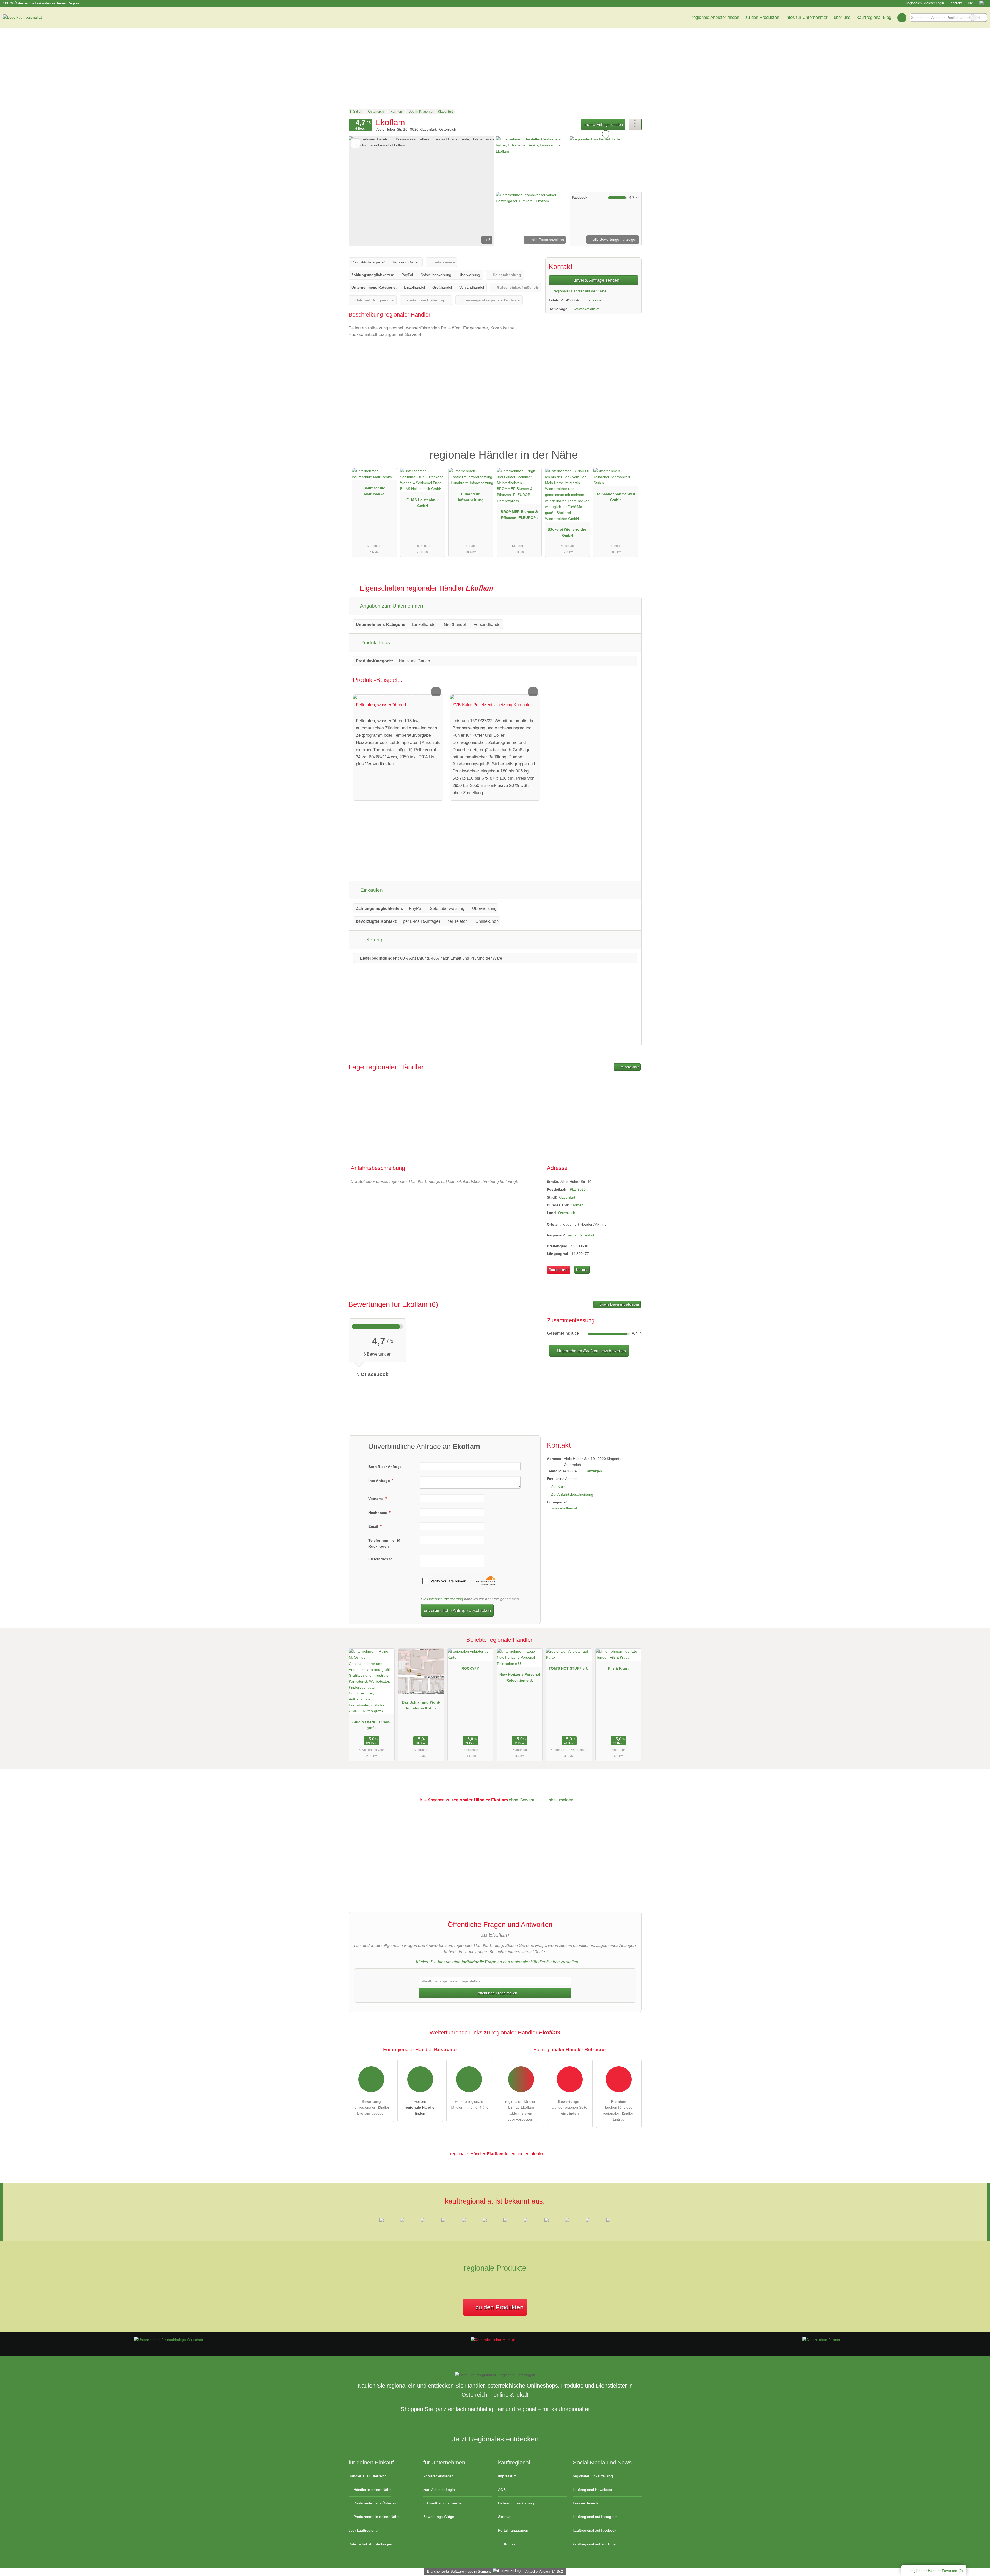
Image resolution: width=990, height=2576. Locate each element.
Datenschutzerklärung (445, 1599)
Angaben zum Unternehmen (391, 606)
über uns (842, 17)
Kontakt (956, 3)
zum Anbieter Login (439, 2490)
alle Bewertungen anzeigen (615, 239)
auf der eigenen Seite (570, 2107)
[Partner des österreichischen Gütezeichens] (821, 2340)
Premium (631, 450)
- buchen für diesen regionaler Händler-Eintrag (619, 2110)
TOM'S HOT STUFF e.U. (569, 1668)
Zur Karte (559, 1486)
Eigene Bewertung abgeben (619, 1304)
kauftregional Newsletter (593, 2490)
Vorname (377, 1499)
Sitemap (505, 2517)
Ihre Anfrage (380, 1481)
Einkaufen (371, 890)
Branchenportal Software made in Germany (458, 2571)
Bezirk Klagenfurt (580, 1235)
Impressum (507, 2476)
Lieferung (371, 940)
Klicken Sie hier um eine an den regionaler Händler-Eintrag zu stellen (497, 1962)
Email (374, 1526)
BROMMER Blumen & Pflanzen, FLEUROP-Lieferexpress (519, 516)
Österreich (567, 1213)
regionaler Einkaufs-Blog (593, 2476)
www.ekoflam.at (587, 309)
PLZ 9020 (578, 1189)
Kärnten (577, 1205)
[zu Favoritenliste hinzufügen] (355, 143)
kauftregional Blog (874, 17)
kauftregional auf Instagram (595, 2517)
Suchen (983, 18)
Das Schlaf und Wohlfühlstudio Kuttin (421, 1705)
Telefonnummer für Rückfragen (385, 1543)
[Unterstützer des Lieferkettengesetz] (169, 2340)
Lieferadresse (380, 1559)
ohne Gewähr (522, 1800)
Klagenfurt (567, 1197)
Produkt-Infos (375, 642)
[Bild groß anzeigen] (398, 697)
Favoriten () (937, 2571)
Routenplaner (629, 1067)
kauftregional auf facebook (595, 2530)
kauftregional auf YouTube (594, 2544)
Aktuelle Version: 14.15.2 (544, 2571)
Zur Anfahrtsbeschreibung (572, 1494)
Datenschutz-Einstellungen (370, 2544)
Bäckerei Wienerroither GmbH (568, 532)
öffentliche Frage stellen (497, 1993)
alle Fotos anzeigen (547, 240)
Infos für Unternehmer (806, 17)
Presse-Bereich (585, 2503)
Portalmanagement (514, 2530)
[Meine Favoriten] (902, 18)
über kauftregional (363, 2530)
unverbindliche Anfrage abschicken (457, 1610)
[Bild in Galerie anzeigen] (532, 163)
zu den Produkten (762, 17)
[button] (422, 191)
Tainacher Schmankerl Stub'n (616, 497)
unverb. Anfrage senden (603, 124)
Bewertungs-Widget (439, 2517)
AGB (502, 2490)
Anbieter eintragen (438, 2476)
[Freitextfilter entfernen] (973, 18)
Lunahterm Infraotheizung (471, 497)
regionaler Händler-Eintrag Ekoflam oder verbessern (521, 2110)
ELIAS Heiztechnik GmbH (422, 503)
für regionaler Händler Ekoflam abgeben (371, 2107)
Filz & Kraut (618, 1668)
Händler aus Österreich (368, 2476)
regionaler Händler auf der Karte (579, 291)
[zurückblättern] (361, 191)
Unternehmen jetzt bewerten (591, 1351)
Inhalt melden (560, 1800)
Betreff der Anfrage (385, 1467)
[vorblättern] (482, 191)
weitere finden (420, 2107)
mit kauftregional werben (443, 2503)
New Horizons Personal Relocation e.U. (520, 1677)
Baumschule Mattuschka (374, 491)
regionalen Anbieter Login (925, 3)
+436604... (573, 300)
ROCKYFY (470, 1668)
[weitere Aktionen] (635, 124)
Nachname (378, 1513)
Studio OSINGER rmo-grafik (372, 1725)
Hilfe (970, 3)
